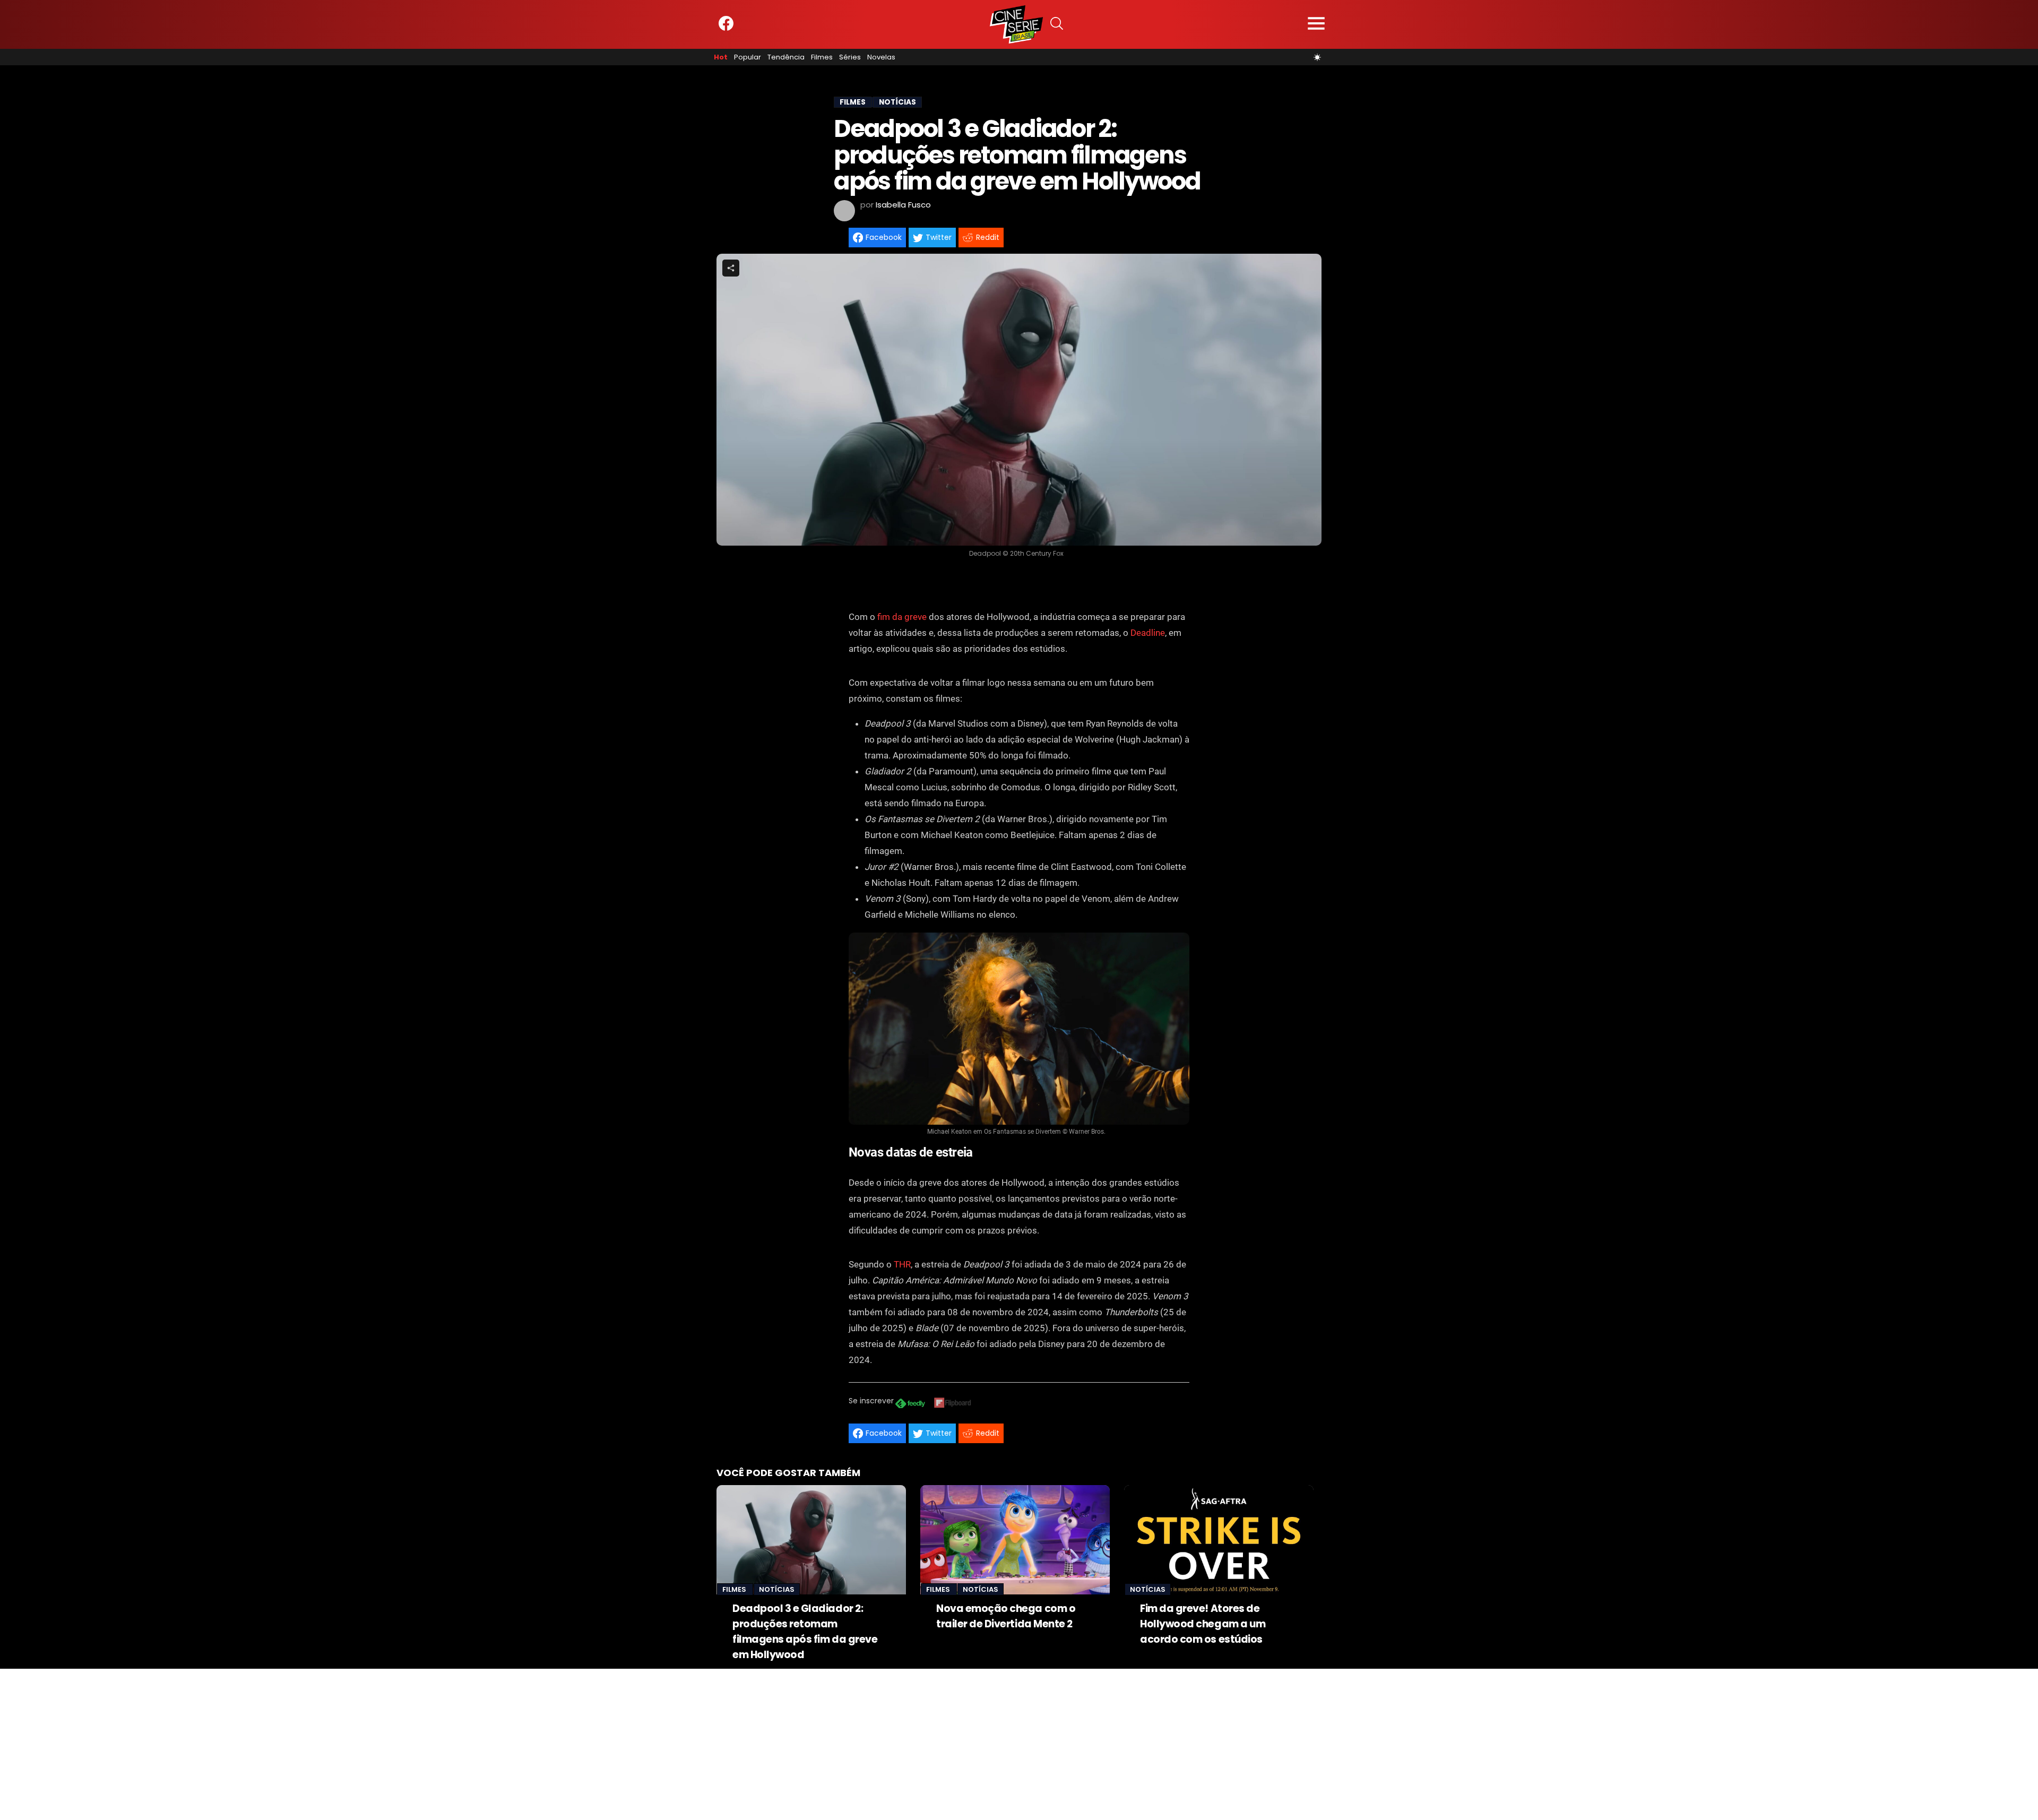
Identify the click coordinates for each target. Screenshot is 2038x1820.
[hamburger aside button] (1316, 25)
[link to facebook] (726, 28)
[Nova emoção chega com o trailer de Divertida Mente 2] (1015, 1540)
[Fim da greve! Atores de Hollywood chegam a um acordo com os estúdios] (1219, 1540)
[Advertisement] (318, 1743)
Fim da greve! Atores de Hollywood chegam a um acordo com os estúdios (1203, 1624)
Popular (748, 57)
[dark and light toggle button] (1317, 57)
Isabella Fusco (903, 205)
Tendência (786, 57)
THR (902, 1264)
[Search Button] (1057, 25)
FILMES (853, 102)
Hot (721, 57)
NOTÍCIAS (897, 102)
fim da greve (902, 617)
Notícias (777, 1589)
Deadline (1148, 633)
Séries (850, 57)
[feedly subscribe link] (910, 1405)
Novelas (881, 57)
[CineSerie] (1016, 24)
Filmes (822, 57)
